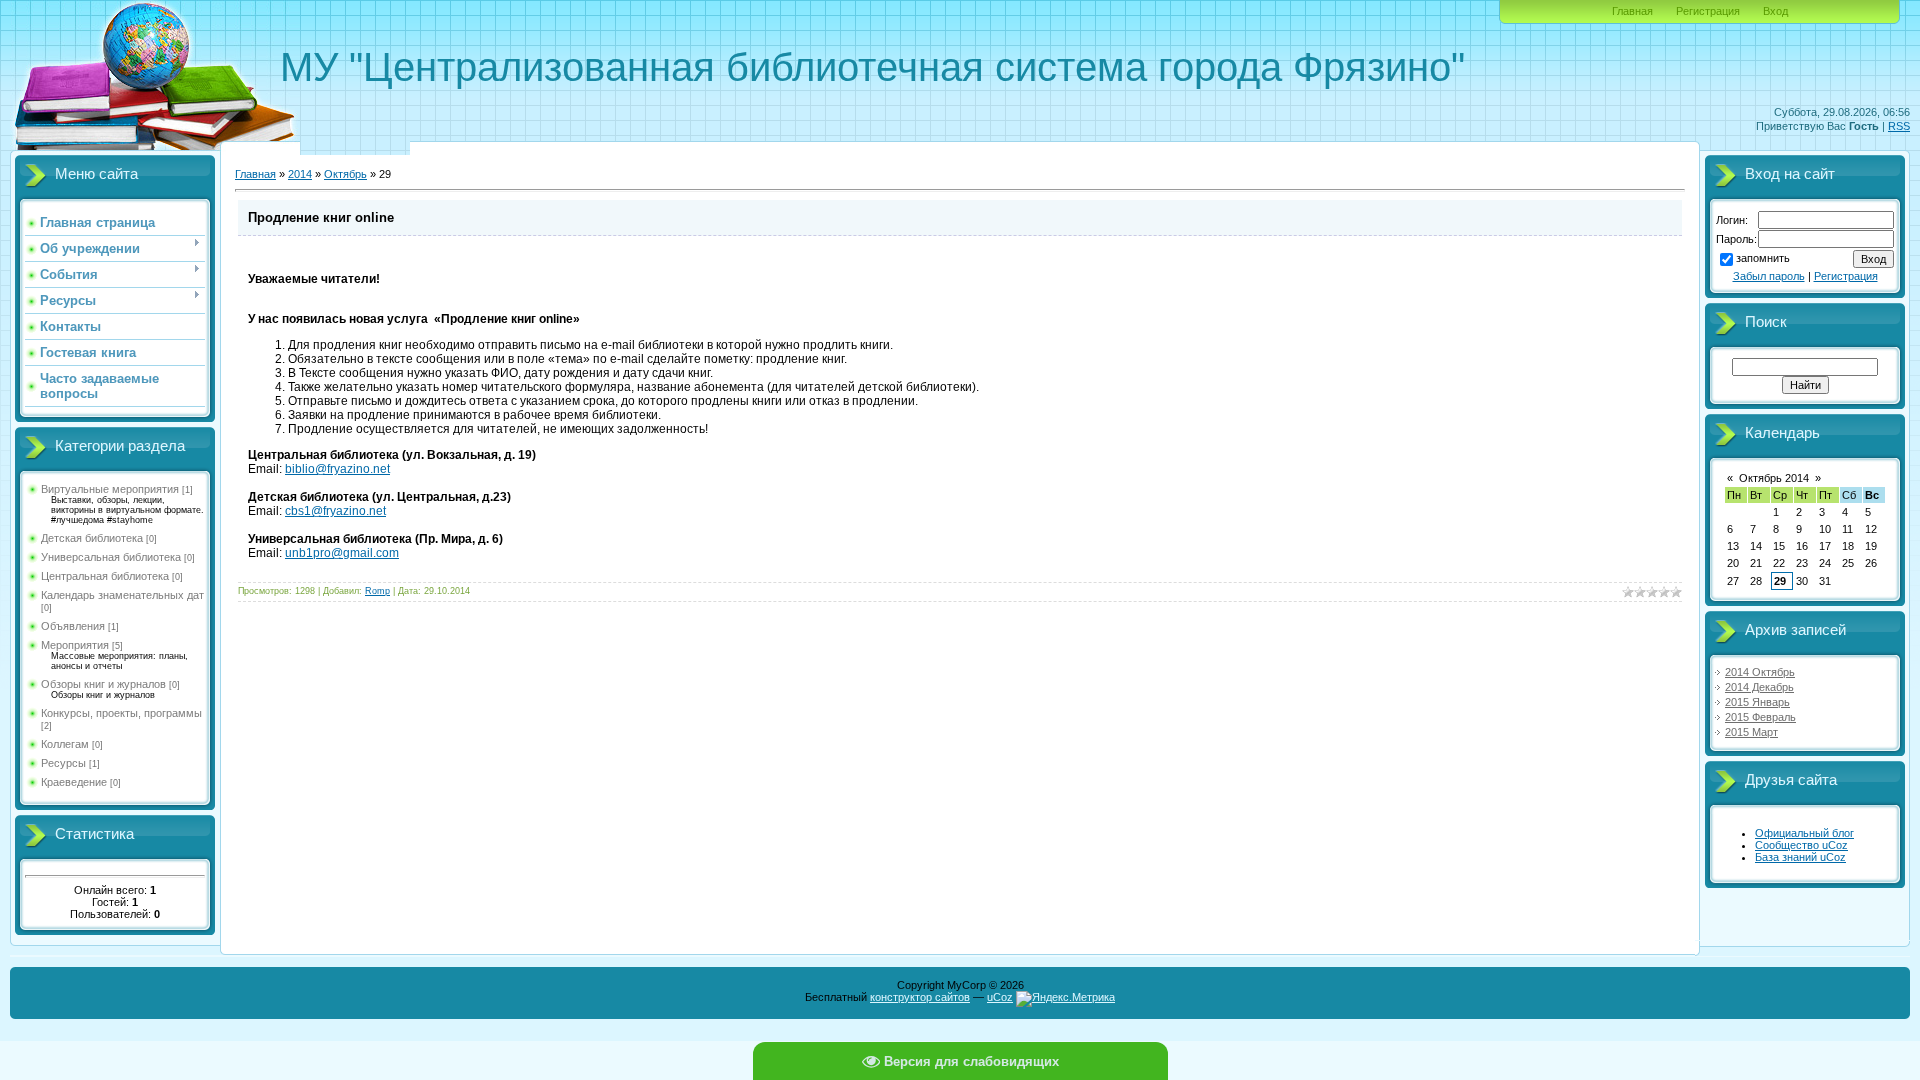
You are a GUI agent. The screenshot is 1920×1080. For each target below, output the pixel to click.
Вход (1775, 11)
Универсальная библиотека (111, 557)
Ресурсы (63, 763)
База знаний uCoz (1800, 857)
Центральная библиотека (105, 576)
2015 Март (1751, 732)
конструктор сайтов (920, 997)
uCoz (1000, 997)
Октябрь (345, 174)
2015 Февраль (1760, 717)
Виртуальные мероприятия (110, 489)
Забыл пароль (1769, 276)
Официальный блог (1804, 833)
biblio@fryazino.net (337, 469)
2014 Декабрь (1759, 687)
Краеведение (74, 782)
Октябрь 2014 (1774, 478)
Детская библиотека (92, 538)
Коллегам (65, 744)
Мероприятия (75, 645)
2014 (300, 174)
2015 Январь (1757, 702)
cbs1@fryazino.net (335, 511)
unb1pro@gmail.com (342, 553)
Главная (1632, 11)
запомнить (1763, 258)
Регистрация (1708, 11)
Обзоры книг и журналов (103, 684)
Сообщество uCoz (1801, 845)
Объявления (73, 626)
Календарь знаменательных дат (122, 595)
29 (1780, 581)
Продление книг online (321, 217)
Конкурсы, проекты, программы (121, 713)
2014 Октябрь (1760, 672)
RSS (1899, 126)
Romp (377, 591)
